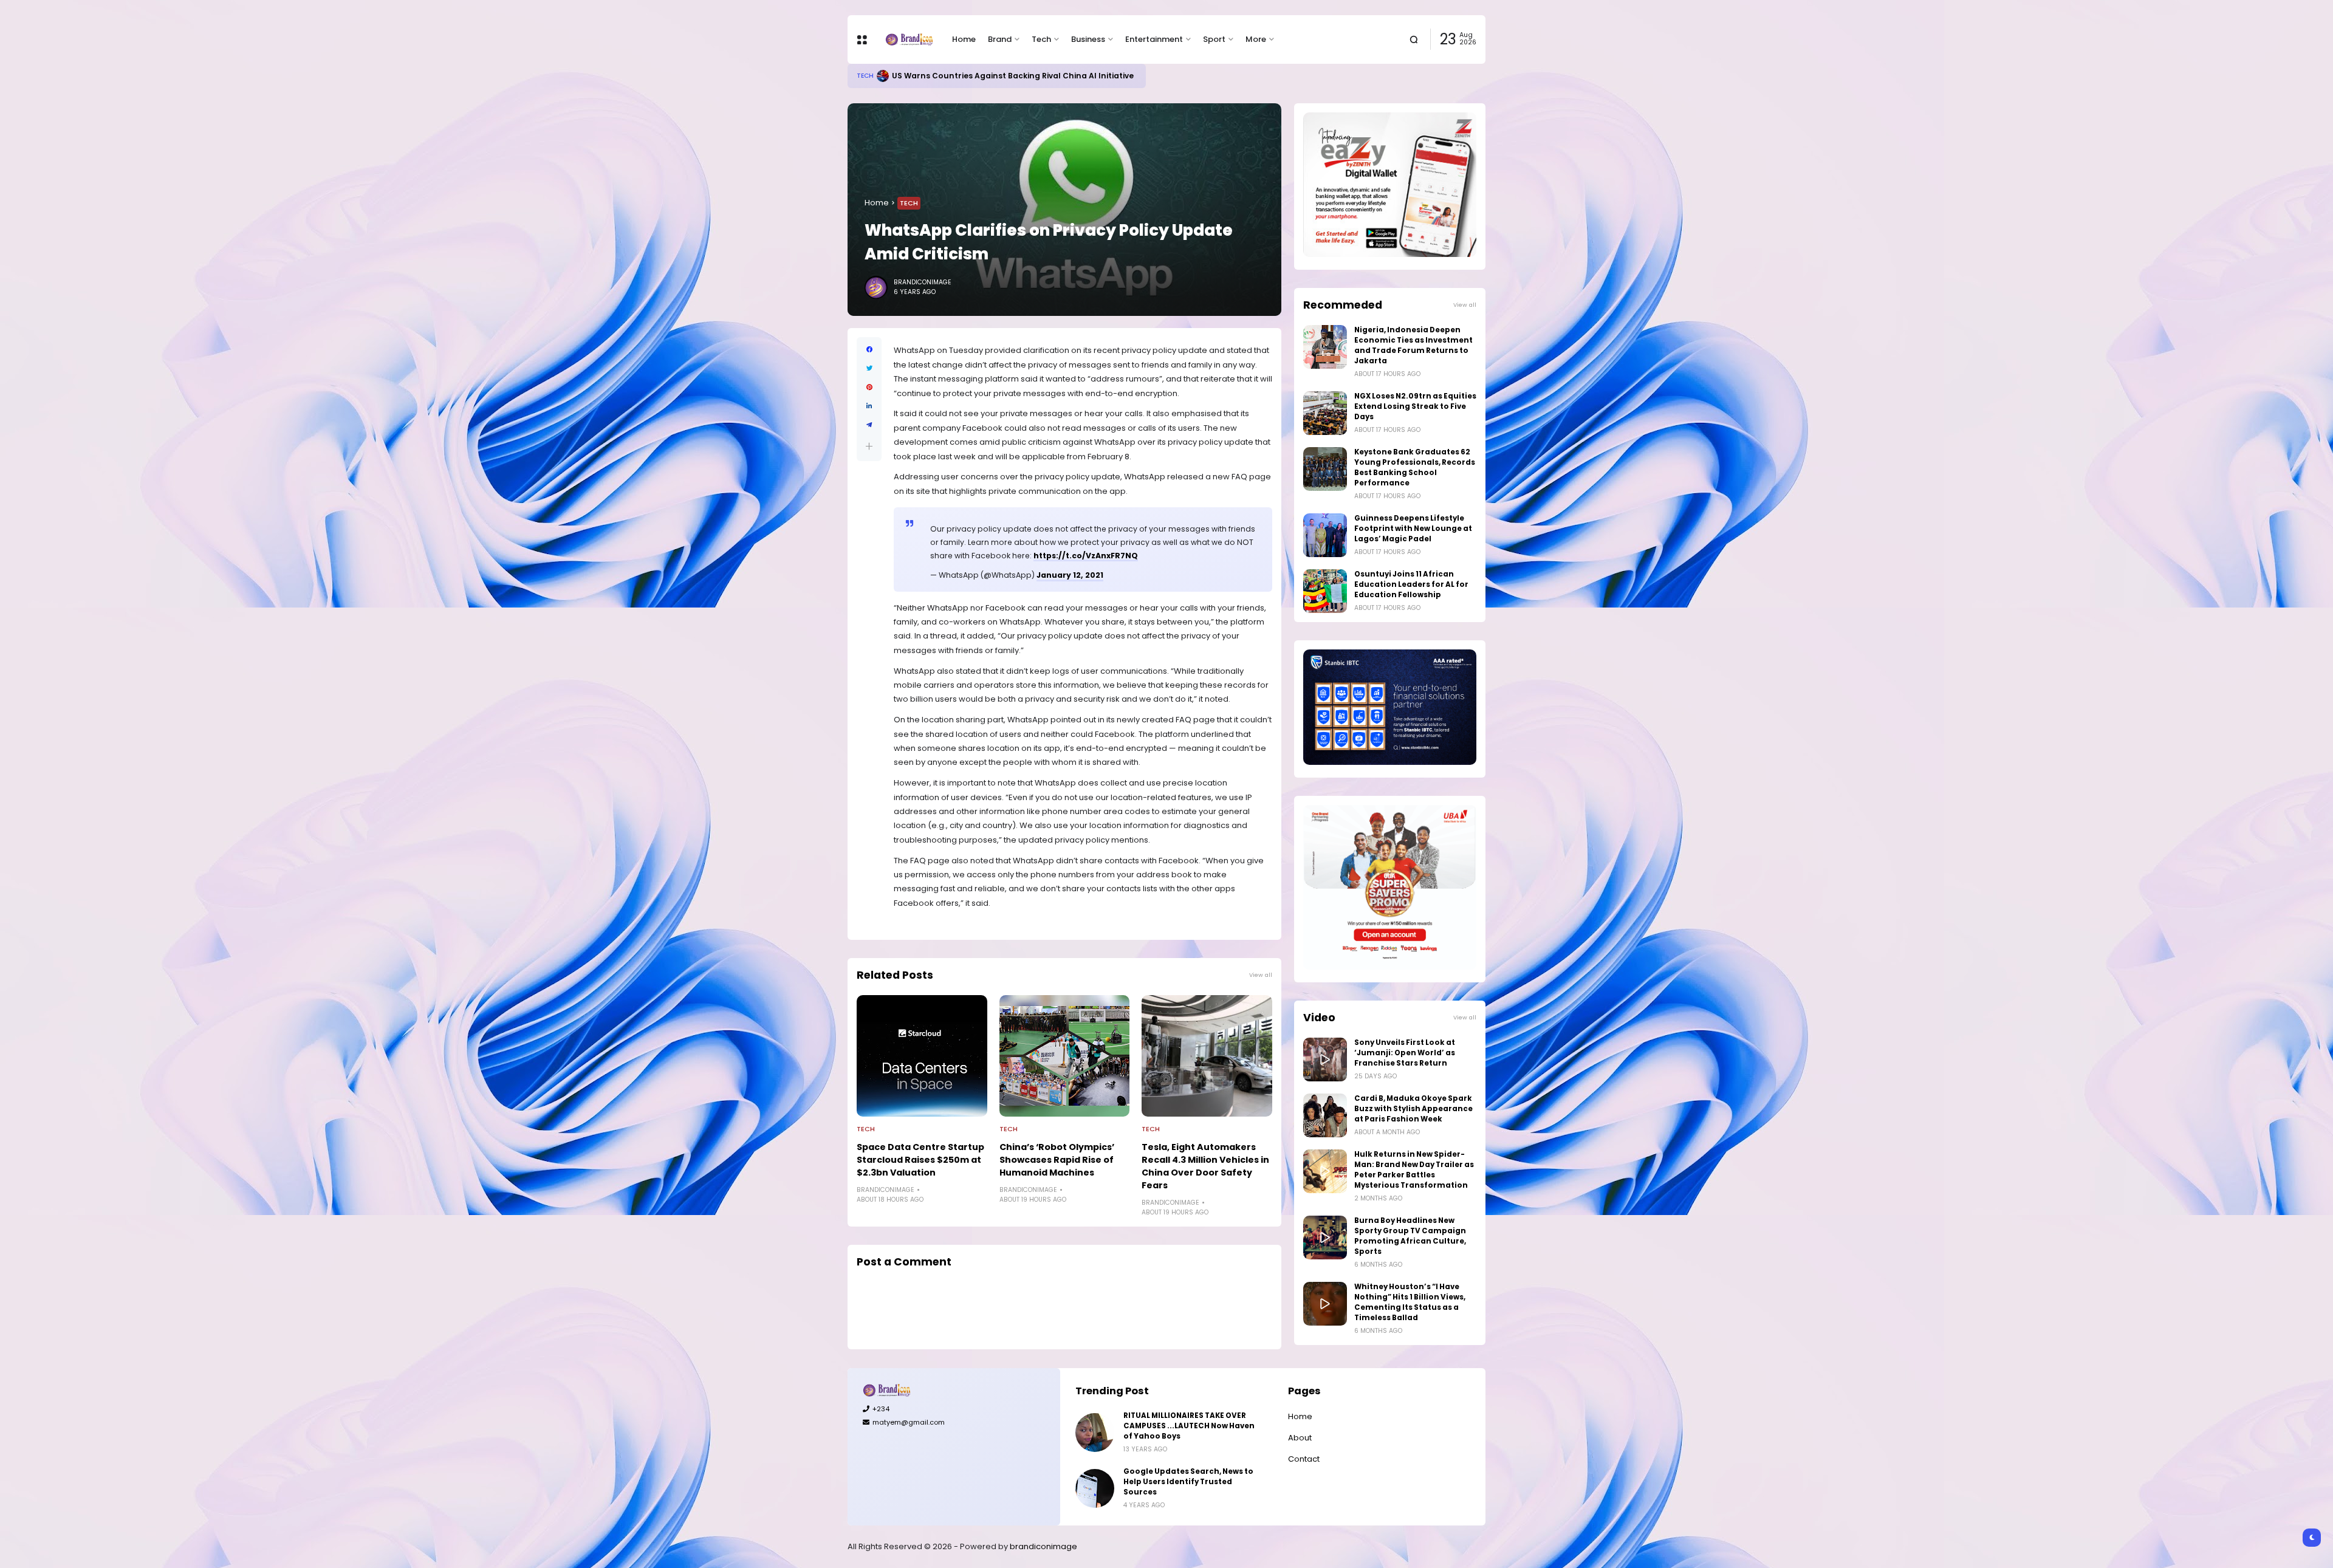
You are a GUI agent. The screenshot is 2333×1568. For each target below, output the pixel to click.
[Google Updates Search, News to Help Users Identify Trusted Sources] (1095, 1488)
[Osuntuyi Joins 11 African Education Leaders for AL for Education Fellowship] (1325, 591)
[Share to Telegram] (869, 425)
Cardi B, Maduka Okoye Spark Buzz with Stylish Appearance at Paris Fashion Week (1413, 1109)
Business (1088, 39)
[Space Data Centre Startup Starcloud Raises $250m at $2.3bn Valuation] (922, 1056)
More (1256, 39)
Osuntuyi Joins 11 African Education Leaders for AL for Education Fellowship (1411, 584)
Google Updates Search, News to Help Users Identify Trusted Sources (1188, 1482)
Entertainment (1154, 39)
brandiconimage (1043, 1546)
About (1300, 1438)
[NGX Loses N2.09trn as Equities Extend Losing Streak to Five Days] (1325, 413)
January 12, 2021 (1070, 575)
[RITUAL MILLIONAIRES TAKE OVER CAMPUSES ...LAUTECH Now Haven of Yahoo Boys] (1095, 1433)
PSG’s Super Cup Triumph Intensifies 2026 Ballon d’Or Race (1016, 76)
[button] (869, 446)
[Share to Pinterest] (869, 387)
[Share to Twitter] (869, 368)
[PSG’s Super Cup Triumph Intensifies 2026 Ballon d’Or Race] (888, 76)
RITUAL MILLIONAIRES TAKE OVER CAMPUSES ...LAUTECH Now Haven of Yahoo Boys (1189, 1426)
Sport (1214, 39)
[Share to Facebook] (869, 350)
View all (1261, 975)
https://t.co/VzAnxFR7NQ (1086, 556)
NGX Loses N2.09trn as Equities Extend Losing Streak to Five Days (1415, 406)
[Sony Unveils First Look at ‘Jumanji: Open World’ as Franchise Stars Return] (1325, 1060)
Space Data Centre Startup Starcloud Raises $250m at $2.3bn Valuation (920, 1160)
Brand (1000, 39)
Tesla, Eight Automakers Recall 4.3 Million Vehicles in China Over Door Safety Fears (1205, 1166)
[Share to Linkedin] (869, 406)
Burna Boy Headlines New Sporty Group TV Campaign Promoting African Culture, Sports (1410, 1236)
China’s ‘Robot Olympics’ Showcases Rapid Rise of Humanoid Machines (1057, 1160)
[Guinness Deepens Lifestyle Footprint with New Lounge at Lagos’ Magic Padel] (1325, 535)
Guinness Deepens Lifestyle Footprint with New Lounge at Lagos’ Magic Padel (1413, 529)
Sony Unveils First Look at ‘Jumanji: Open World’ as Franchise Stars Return (1405, 1053)
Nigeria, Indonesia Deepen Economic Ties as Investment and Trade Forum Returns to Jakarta (1413, 345)
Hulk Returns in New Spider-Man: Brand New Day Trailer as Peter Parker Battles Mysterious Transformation (1414, 1170)
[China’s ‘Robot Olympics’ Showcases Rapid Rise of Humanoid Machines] (1065, 1056)
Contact (1304, 1459)
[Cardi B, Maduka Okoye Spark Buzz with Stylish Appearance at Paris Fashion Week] (1325, 1115)
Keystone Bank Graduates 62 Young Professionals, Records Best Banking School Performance (1415, 467)
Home (964, 39)
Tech (1041, 39)
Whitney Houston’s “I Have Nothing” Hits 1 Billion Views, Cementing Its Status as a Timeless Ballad (1410, 1302)
